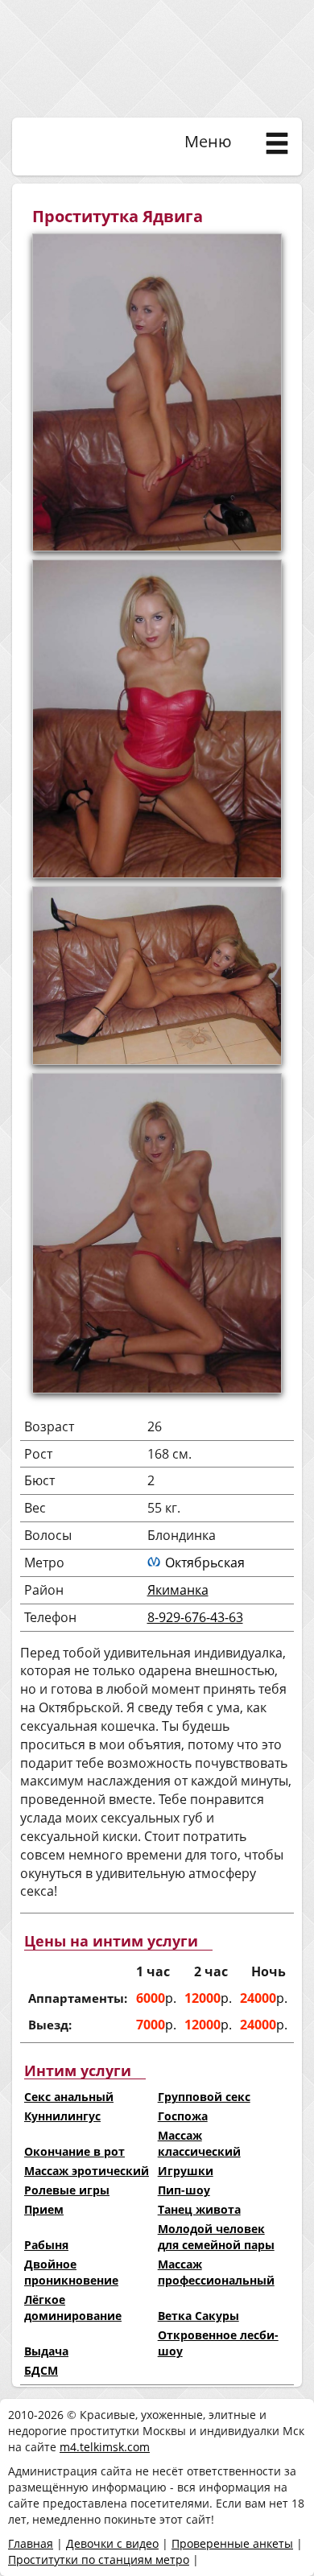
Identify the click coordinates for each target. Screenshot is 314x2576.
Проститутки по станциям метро (99, 2559)
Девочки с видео (112, 2543)
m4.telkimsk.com (105, 2447)
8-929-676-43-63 (195, 1617)
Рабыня (46, 2245)
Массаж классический (199, 2143)
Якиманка (178, 1590)
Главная (31, 2543)
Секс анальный (69, 2097)
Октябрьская (205, 1563)
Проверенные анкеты (232, 2543)
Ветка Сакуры (198, 2316)
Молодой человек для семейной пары (216, 2237)
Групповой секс (204, 2097)
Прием (44, 2209)
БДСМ (41, 2370)
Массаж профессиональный (216, 2272)
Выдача (46, 2351)
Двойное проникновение (71, 2272)
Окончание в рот (74, 2151)
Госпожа (183, 2116)
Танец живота (199, 2209)
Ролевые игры (67, 2190)
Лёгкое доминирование (73, 2308)
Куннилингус (62, 2116)
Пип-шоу (184, 2190)
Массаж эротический (87, 2171)
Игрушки (186, 2171)
